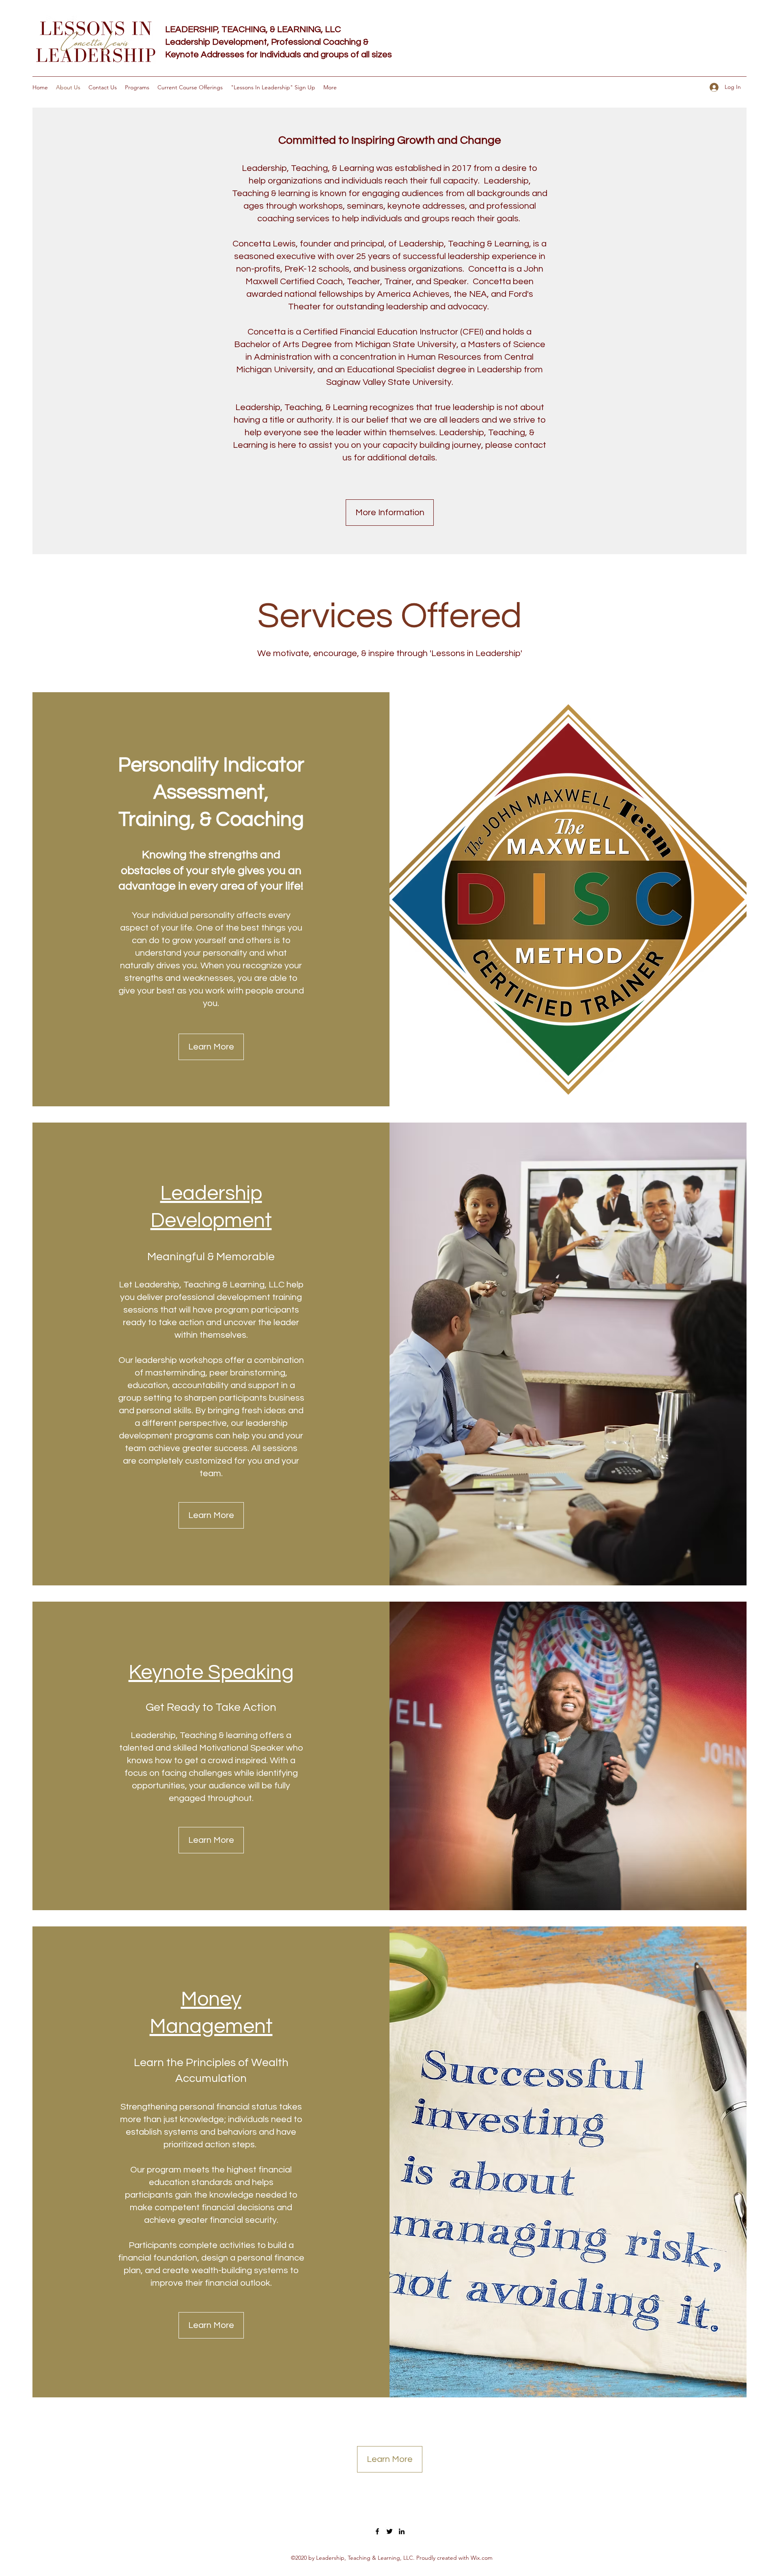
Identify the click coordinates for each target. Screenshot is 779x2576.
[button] (211, 1515)
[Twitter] (389, 2531)
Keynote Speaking (211, 1673)
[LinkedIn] (402, 2531)
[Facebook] (377, 2531)
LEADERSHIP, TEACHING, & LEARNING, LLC (253, 29)
